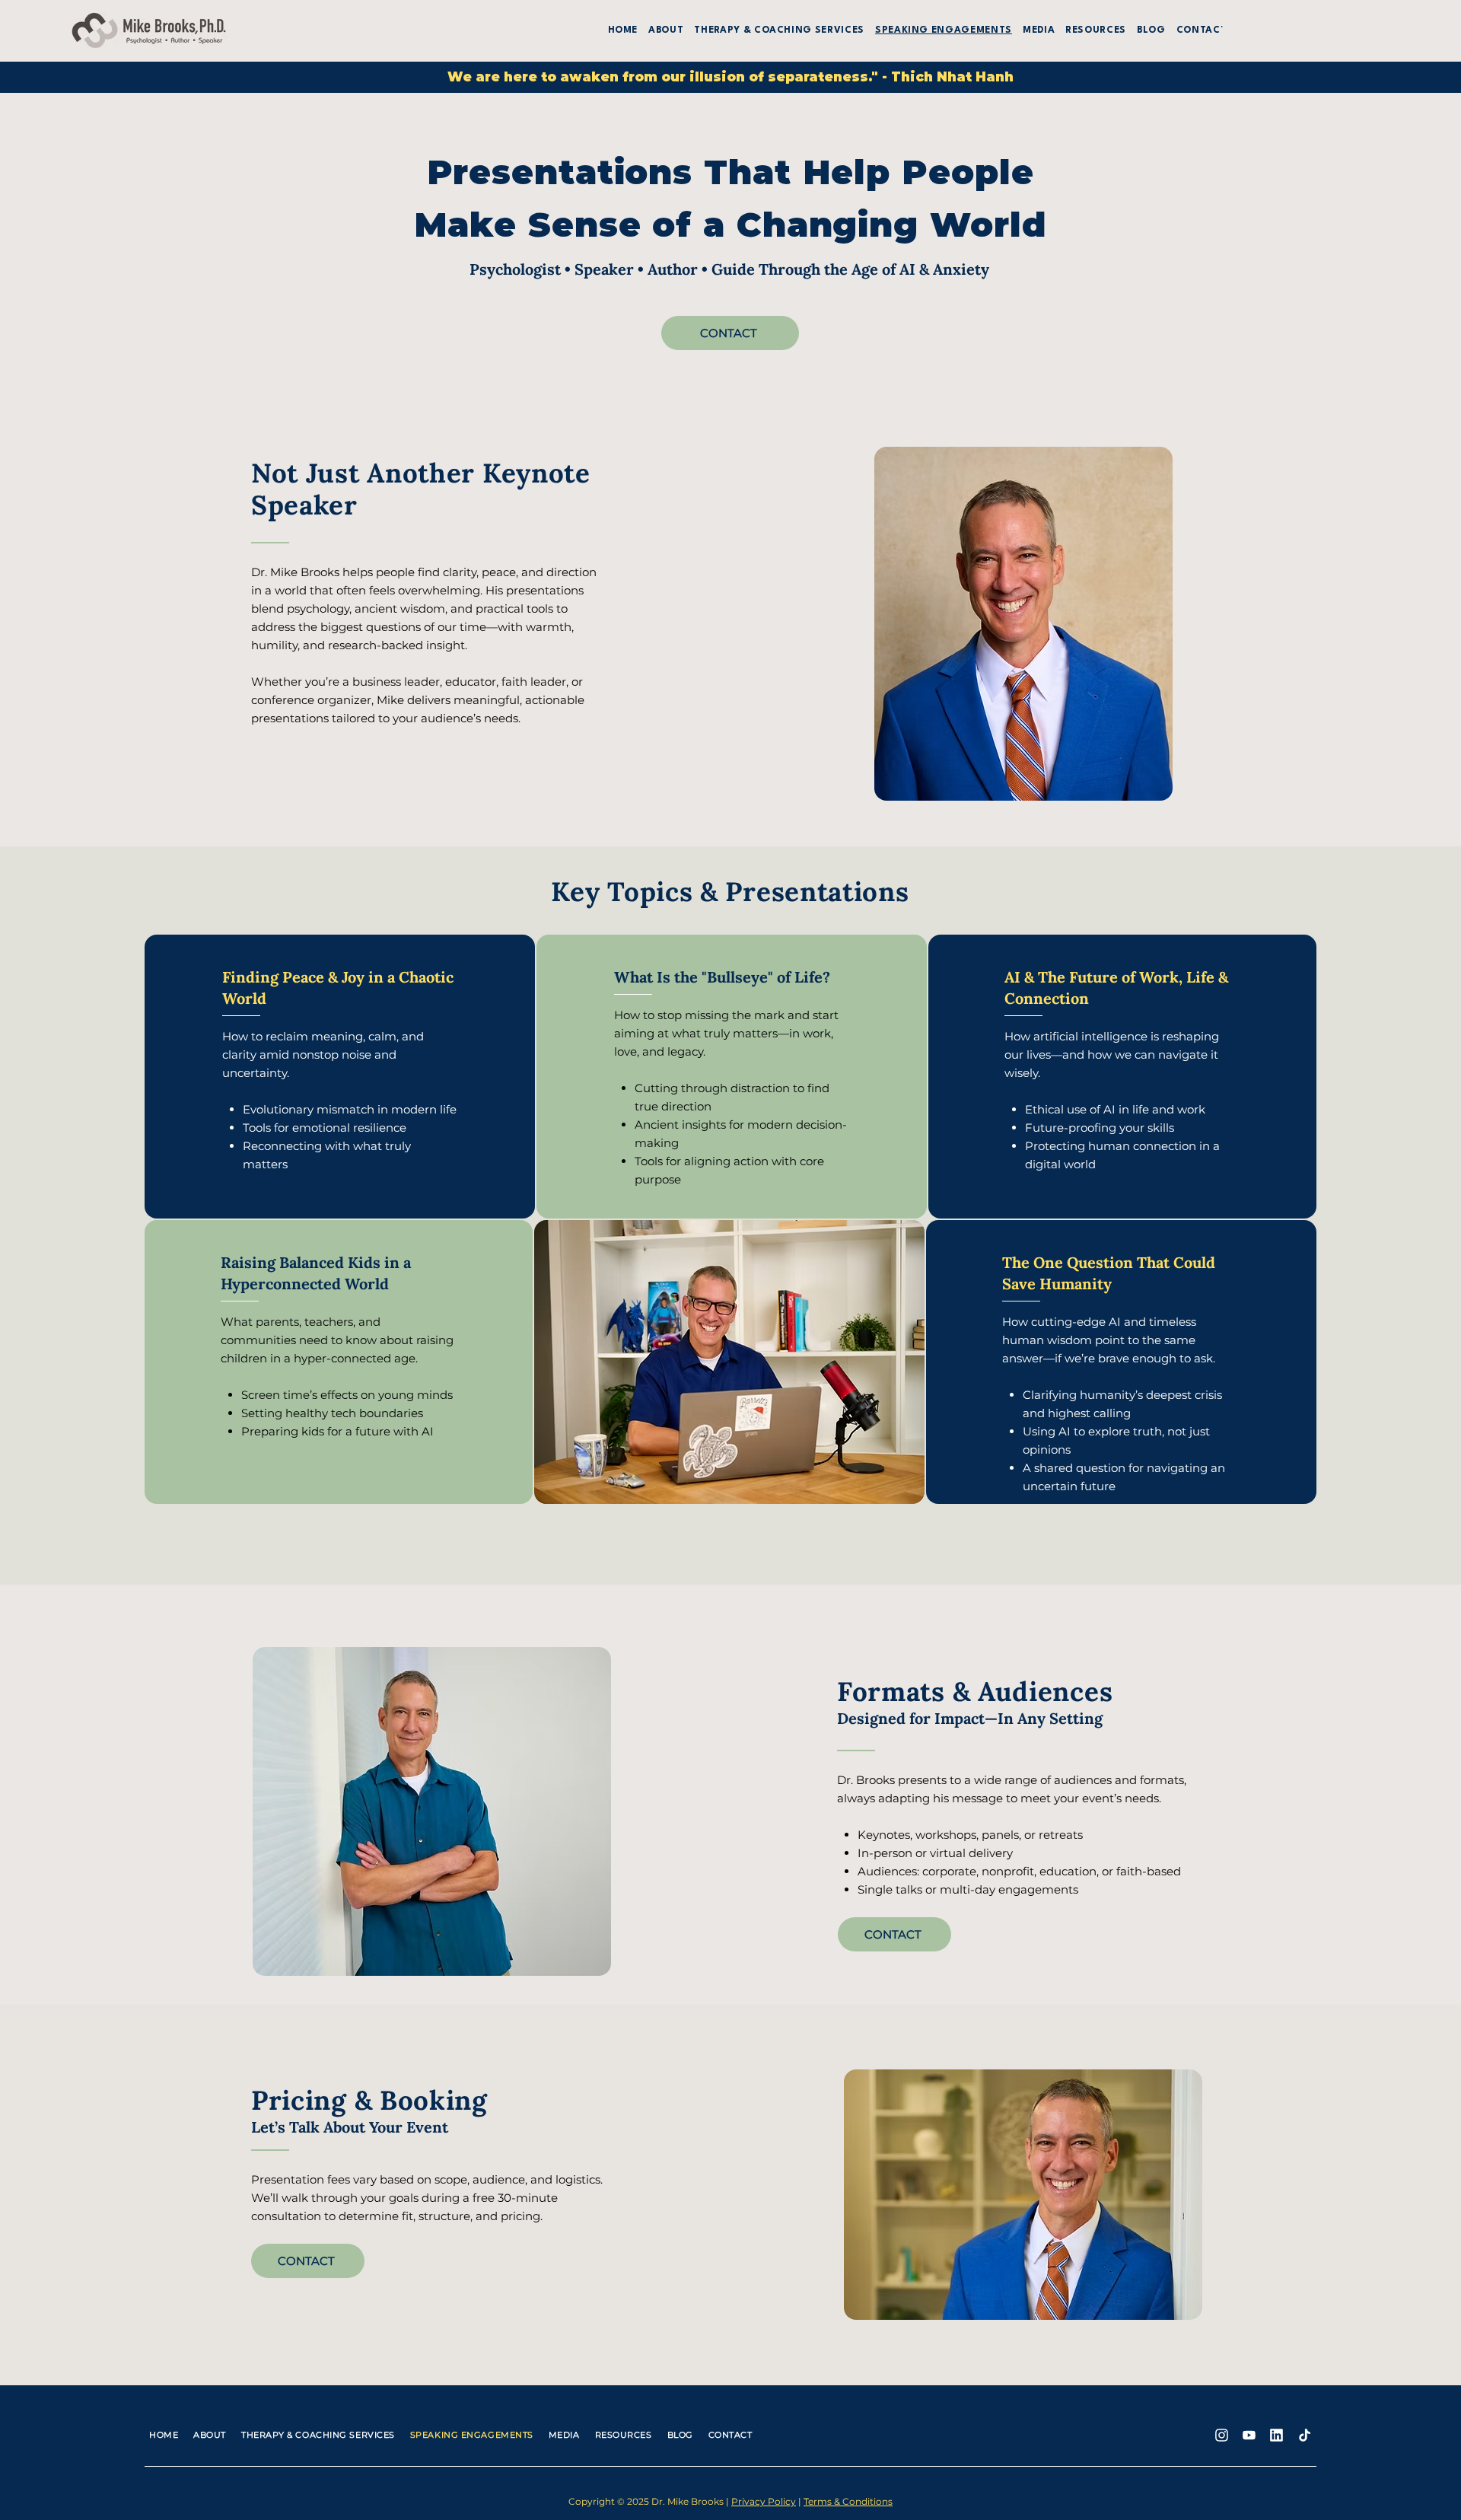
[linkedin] (1276, 2435)
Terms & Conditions (848, 2501)
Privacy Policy (764, 2501)
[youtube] (1249, 2435)
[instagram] (1221, 2435)
